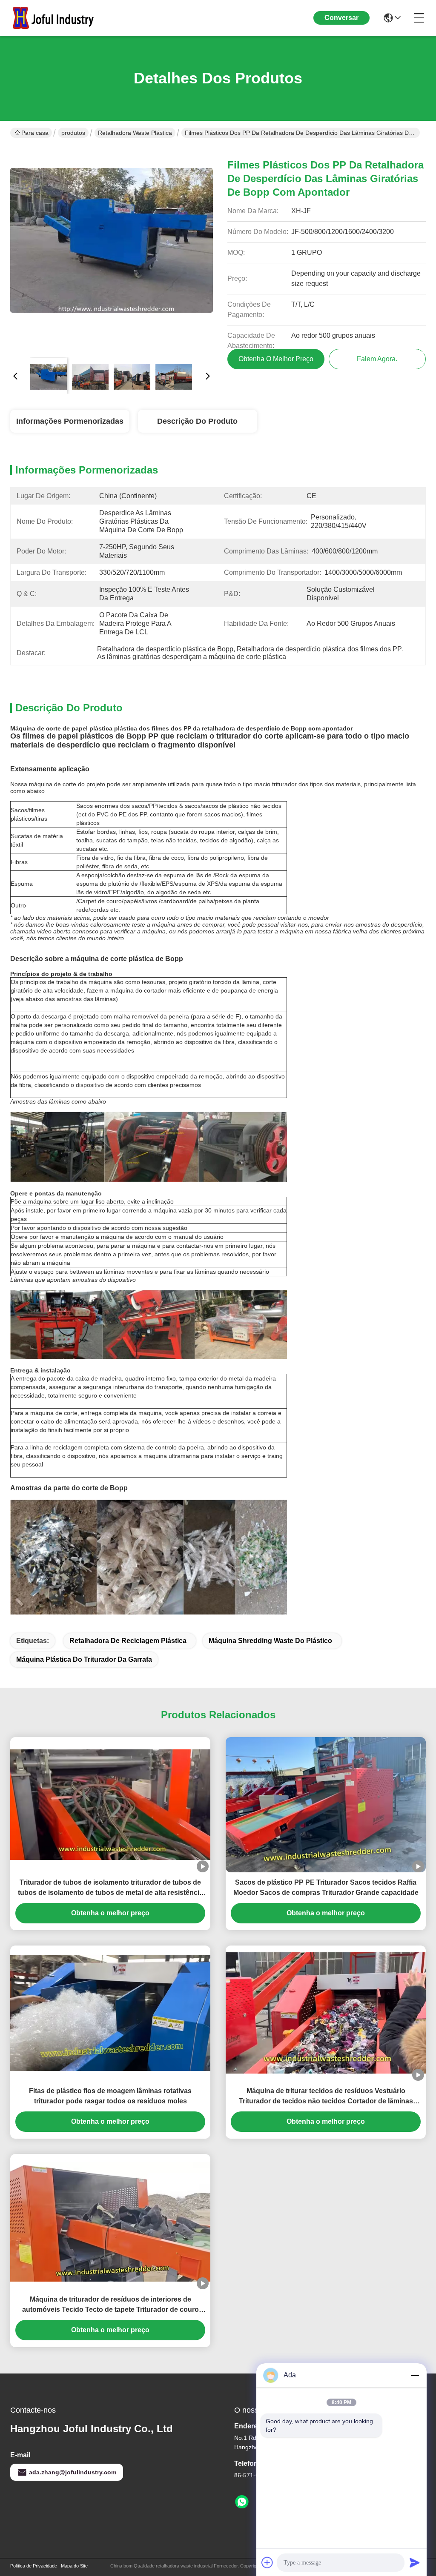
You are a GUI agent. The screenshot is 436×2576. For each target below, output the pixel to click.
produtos (73, 133)
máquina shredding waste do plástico (270, 1641)
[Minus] (415, 2375)
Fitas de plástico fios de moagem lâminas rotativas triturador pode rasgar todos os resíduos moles (110, 2096)
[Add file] (267, 2562)
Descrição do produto (197, 421)
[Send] (415, 2562)
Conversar (341, 18)
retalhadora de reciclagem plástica (128, 1641)
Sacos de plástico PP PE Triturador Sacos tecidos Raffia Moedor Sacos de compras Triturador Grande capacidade (326, 1887)
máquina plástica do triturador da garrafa (84, 1659)
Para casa (35, 133)
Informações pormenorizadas (70, 421)
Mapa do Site (74, 2566)
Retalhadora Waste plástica (135, 133)
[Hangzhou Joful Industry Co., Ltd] (57, 18)
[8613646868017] (242, 2502)
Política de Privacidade (34, 2566)
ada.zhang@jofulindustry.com (73, 2472)
